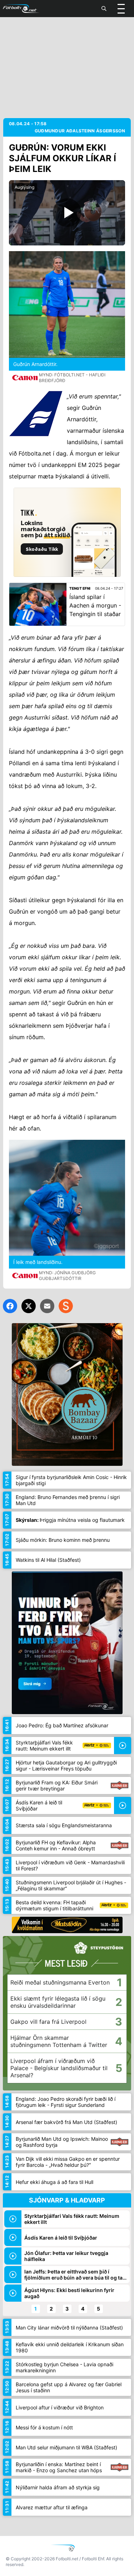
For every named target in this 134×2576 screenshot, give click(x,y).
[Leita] (104, 9)
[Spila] (67, 213)
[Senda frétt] (47, 1306)
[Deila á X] (29, 1306)
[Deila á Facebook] (10, 1306)
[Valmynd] (121, 9)
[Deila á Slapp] (66, 1306)
